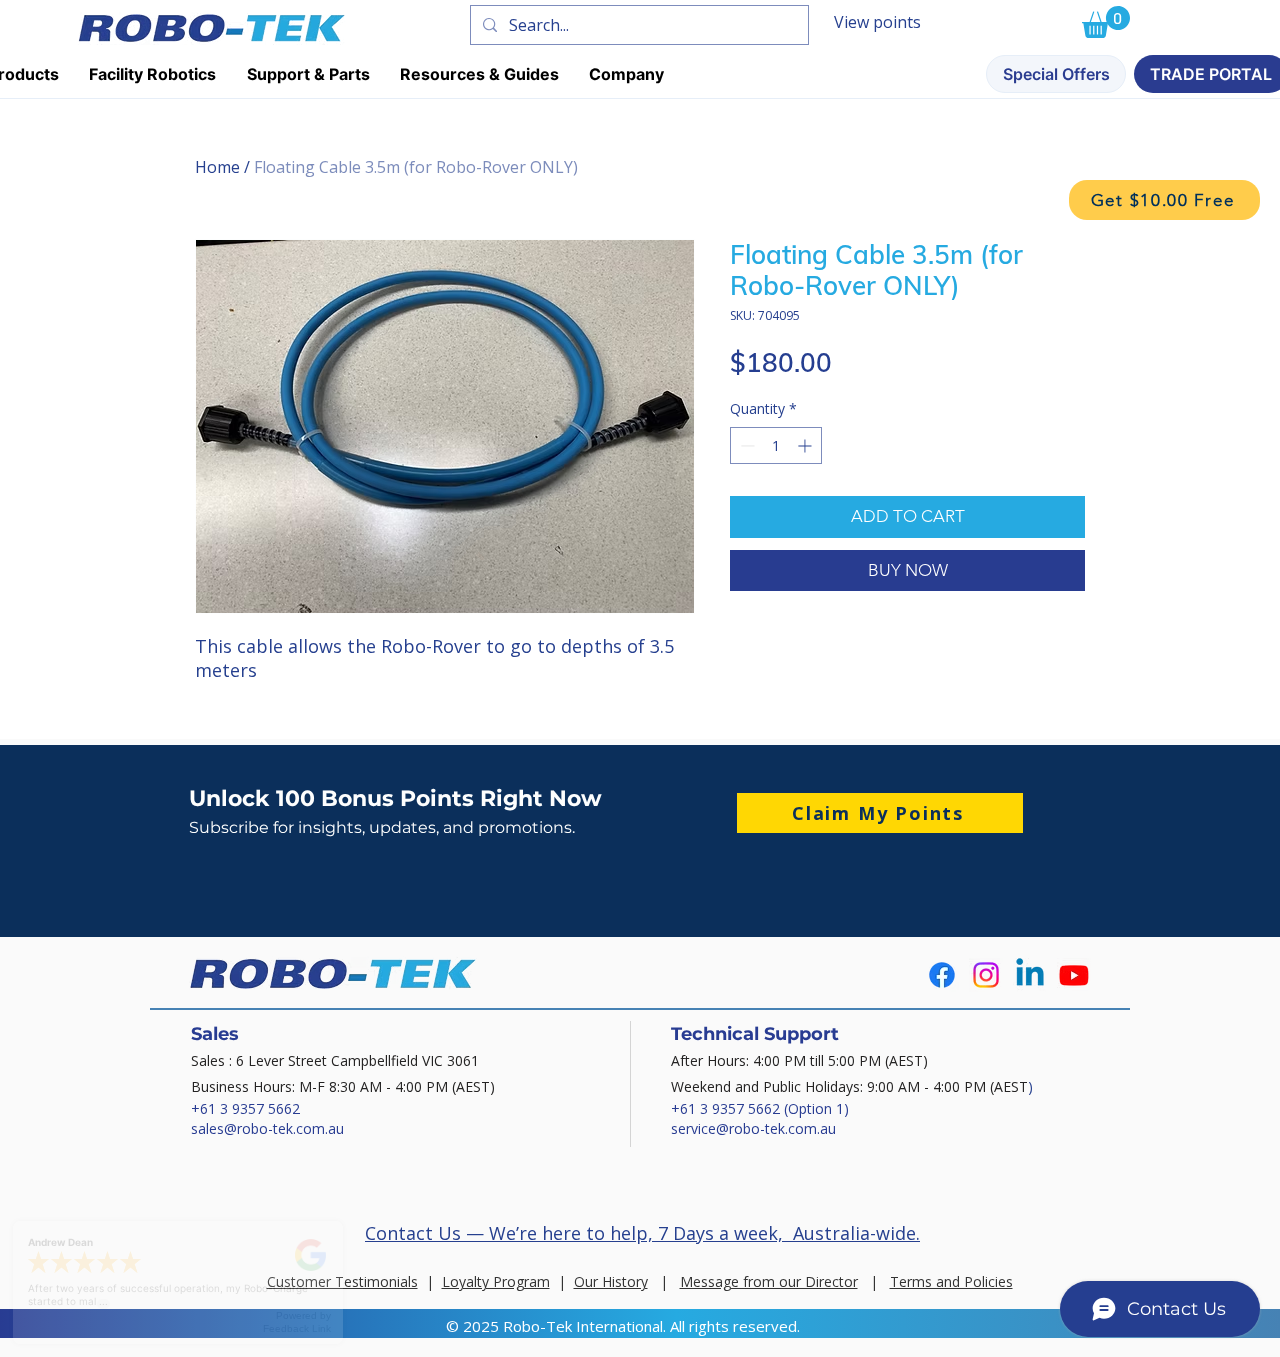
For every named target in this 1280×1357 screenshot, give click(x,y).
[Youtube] (1074, 975)
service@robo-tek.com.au (753, 1128)
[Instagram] (986, 975)
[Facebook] (942, 975)
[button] (1164, 200)
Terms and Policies (951, 1281)
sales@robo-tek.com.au (267, 1128)
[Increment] (806, 445)
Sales (215, 1034)
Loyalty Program (496, 1281)
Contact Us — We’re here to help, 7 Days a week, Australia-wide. (642, 1233)
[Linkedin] (1030, 975)
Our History (611, 1281)
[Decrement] (745, 445)
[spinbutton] (776, 445)
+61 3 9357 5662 (245, 1108)
